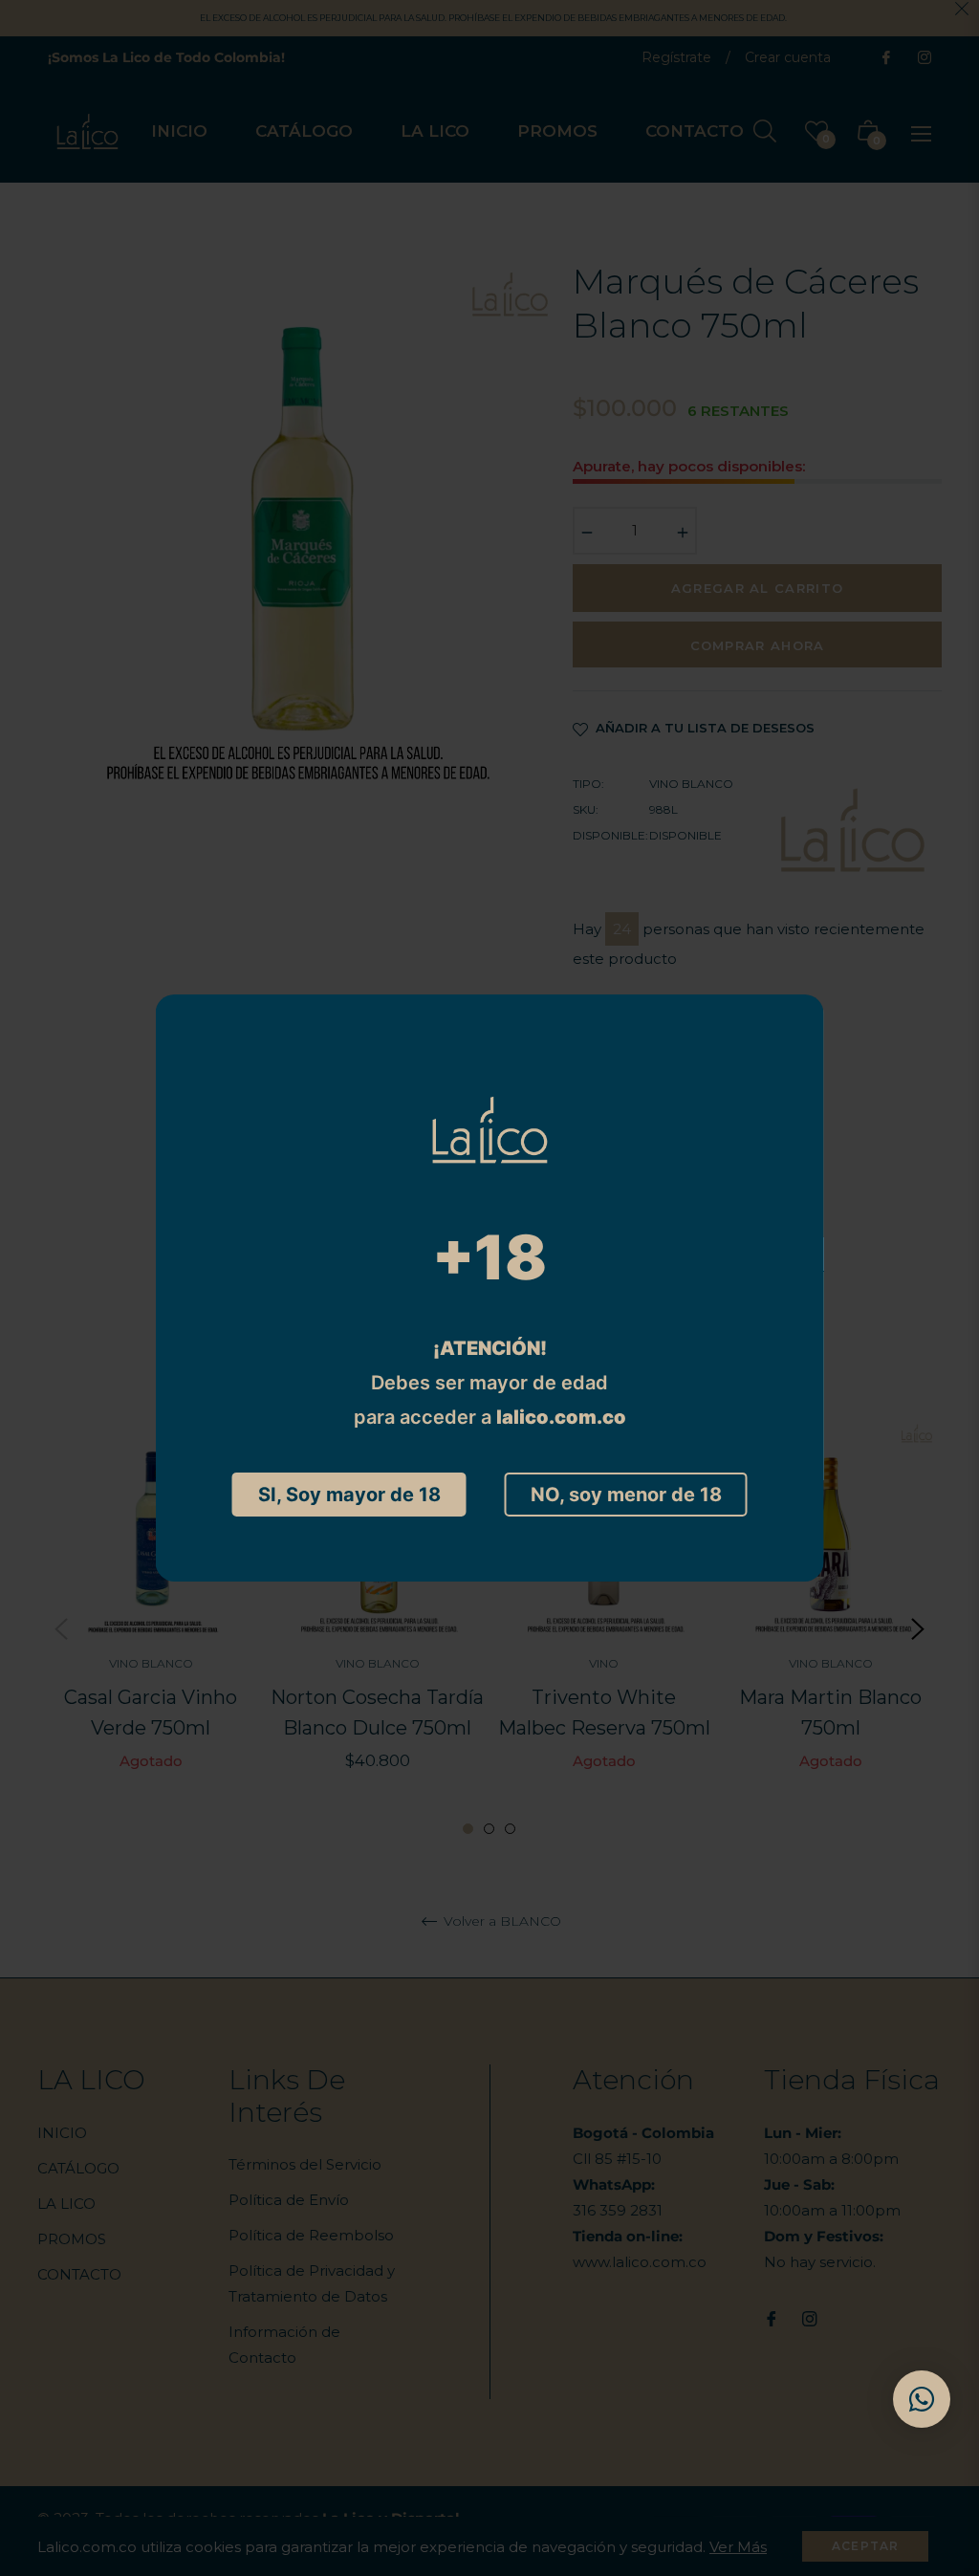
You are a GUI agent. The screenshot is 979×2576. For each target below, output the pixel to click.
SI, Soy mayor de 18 (349, 1495)
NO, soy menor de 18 (626, 1495)
